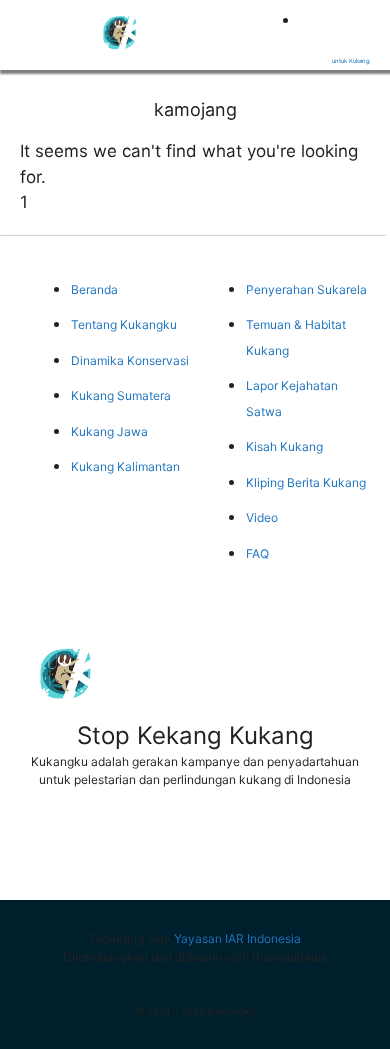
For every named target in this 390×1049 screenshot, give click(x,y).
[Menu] (30, 31)
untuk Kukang (351, 60)
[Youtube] (195, 847)
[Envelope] (343, 847)
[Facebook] (47, 847)
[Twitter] (121, 847)
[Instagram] (269, 847)
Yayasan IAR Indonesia (237, 938)
